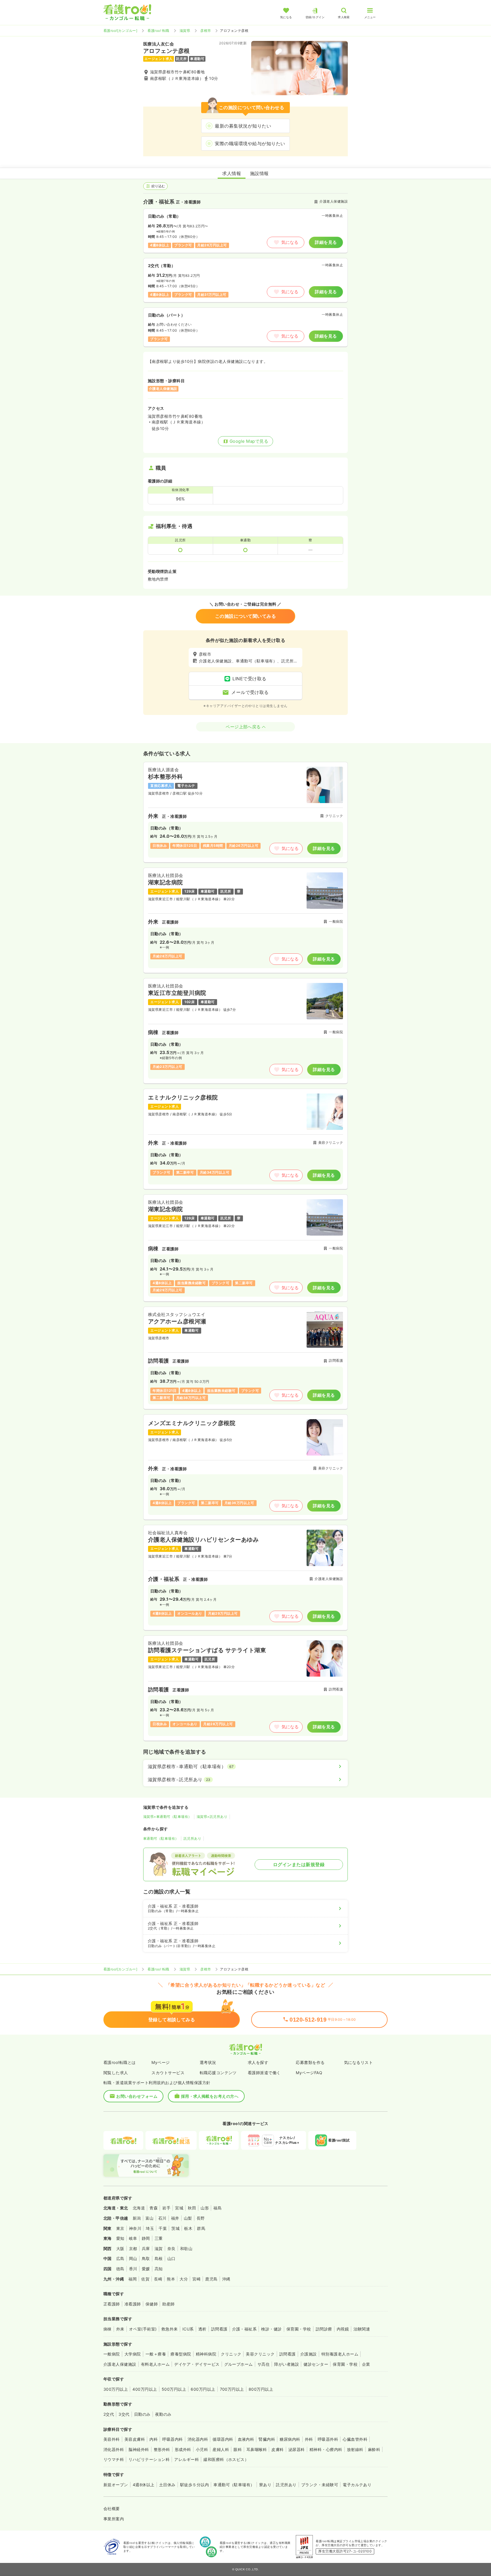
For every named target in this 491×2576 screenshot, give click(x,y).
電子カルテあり (357, 2485)
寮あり (265, 2485)
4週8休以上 (144, 2485)
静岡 (146, 2238)
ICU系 (188, 2329)
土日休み (167, 2485)
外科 (309, 2439)
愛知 (120, 2238)
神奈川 (135, 2228)
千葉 (163, 2228)
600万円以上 (203, 2389)
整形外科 (162, 2449)
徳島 (120, 2269)
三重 (159, 2238)
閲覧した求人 (116, 2073)
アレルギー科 (187, 2459)
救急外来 (170, 2329)
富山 (150, 2218)
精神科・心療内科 (326, 2449)
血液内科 (246, 2439)
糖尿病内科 (290, 2439)
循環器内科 (223, 2439)
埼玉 (150, 2228)
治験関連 (362, 2329)
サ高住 (264, 2364)
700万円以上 (232, 2389)
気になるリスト (358, 2062)
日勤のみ (142, 2414)
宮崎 (196, 2279)
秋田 (192, 2208)
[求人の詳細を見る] (246, 812)
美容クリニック (260, 2354)
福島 (218, 2208)
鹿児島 (211, 2279)
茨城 (175, 2228)
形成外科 (183, 2449)
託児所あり (192, 1838)
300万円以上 (116, 2389)
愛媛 (146, 2269)
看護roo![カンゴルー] (120, 31)
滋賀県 (185, 31)
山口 (171, 2258)
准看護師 (133, 2304)
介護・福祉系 (245, 2329)
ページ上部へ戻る (243, 727)
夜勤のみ (163, 2414)
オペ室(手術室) (143, 2329)
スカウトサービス (168, 2073)
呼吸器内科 (172, 2439)
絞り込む (158, 186)
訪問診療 (324, 2329)
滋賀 (159, 2248)
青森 (154, 2208)
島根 (159, 2258)
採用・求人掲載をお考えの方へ (210, 2096)
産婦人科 (221, 2449)
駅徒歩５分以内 (194, 2485)
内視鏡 (343, 2329)
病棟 (108, 2329)
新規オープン (116, 2485)
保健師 (152, 2304)
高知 (159, 2269)
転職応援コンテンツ (218, 2073)
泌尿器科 (297, 2449)
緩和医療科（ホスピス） (226, 2459)
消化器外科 (114, 2449)
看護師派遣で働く (264, 2073)
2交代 (109, 2414)
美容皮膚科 (135, 2439)
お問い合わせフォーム (137, 2096)
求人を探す (258, 2062)
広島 (120, 2258)
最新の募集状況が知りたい (243, 126)
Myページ (161, 2062)
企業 (366, 2364)
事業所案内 (114, 2519)
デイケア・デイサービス (197, 2364)
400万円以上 (145, 2389)
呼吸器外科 (328, 2439)
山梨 (188, 2218)
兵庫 (146, 2248)
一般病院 (112, 2354)
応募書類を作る (310, 2062)
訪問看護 (219, 2329)
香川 (133, 2269)
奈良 (171, 2248)
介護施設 (309, 2354)
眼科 (238, 2449)
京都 (133, 2248)
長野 (201, 2218)
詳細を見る (326, 242)
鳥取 (146, 2258)
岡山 (133, 2258)
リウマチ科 (114, 2459)
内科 (154, 2439)
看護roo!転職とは (120, 2062)
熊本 (171, 2279)
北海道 (139, 2208)
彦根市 (206, 31)
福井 (175, 2218)
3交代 (124, 2414)
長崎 (158, 2279)
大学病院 (133, 2354)
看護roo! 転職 (158, 31)
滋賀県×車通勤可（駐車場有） (168, 1817)
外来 (120, 2329)
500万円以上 (174, 2389)
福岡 (133, 2279)
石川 (162, 2218)
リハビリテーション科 (149, 2459)
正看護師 (112, 2304)
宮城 (179, 2208)
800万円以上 (261, 2389)
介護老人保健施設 (120, 2364)
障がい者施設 (287, 2364)
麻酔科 (374, 2449)
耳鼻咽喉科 (257, 2449)
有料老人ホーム (155, 2364)
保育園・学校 (299, 2329)
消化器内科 (198, 2439)
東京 (120, 2228)
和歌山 (186, 2248)
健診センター (316, 2364)
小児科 (202, 2449)
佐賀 (145, 2279)
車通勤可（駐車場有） (161, 1838)
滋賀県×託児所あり (212, 1817)
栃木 (188, 2228)
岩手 (166, 2208)
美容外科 (112, 2439)
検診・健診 (271, 2329)
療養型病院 (181, 2354)
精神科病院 (206, 2354)
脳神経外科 (139, 2449)
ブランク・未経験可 (320, 2485)
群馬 (201, 2228)
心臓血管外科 (355, 2439)
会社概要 (112, 2509)
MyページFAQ (309, 2073)
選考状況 (208, 2062)
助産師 (168, 2304)
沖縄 (226, 2279)
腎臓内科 (267, 2439)
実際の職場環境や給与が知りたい (250, 144)
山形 (205, 2208)
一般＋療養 (156, 2354)
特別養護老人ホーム (340, 2354)
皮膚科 (277, 2449)
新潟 (137, 2218)
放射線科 (355, 2449)
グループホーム (239, 2364)
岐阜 (133, 2238)
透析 (202, 2329)
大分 (184, 2279)
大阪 (120, 2248)
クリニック (231, 2354)
